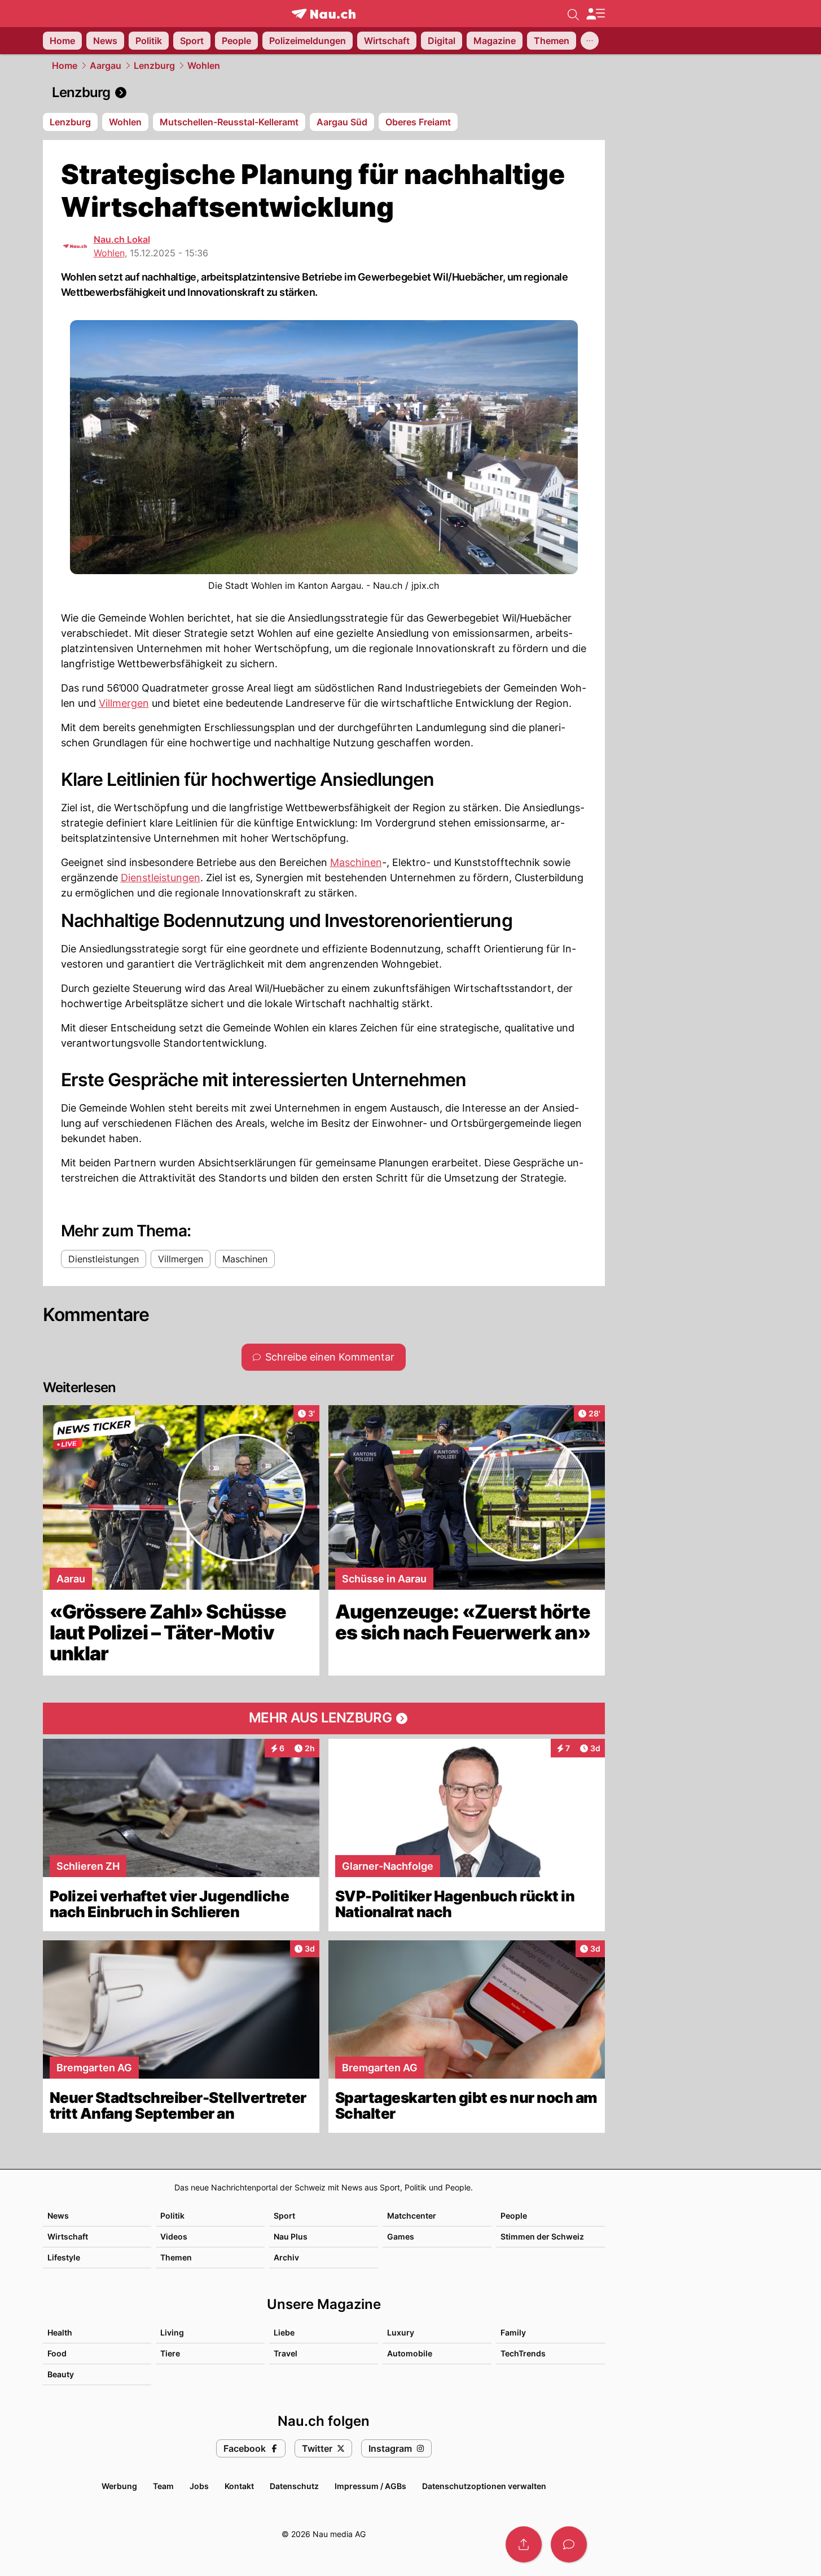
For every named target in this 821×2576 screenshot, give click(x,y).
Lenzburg (154, 65)
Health (60, 2332)
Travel (286, 2353)
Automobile (410, 2353)
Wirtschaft (68, 2236)
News (58, 2216)
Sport (284, 2216)
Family (513, 2332)
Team (163, 2486)
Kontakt (239, 2486)
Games (401, 2236)
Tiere (170, 2353)
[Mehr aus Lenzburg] (324, 1718)
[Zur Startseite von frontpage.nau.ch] (324, 14)
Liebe (284, 2332)
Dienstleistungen (161, 878)
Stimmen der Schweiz (542, 2236)
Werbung (119, 2486)
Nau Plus (291, 2236)
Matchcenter (412, 2216)
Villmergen (124, 703)
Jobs (199, 2486)
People (514, 2216)
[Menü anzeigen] (595, 14)
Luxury (401, 2332)
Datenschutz (294, 2486)
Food (57, 2353)
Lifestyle (64, 2257)
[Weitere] (590, 41)
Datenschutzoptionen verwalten (484, 2486)
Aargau (106, 65)
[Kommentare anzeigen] (569, 2544)
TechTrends (523, 2353)
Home (65, 65)
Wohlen (204, 65)
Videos (174, 2236)
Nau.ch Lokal (122, 239)
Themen (176, 2257)
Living (172, 2332)
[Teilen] (524, 2544)
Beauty (61, 2374)
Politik (172, 2216)
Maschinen (356, 862)
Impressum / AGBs (370, 2486)
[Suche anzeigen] (573, 14)
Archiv (286, 2257)
